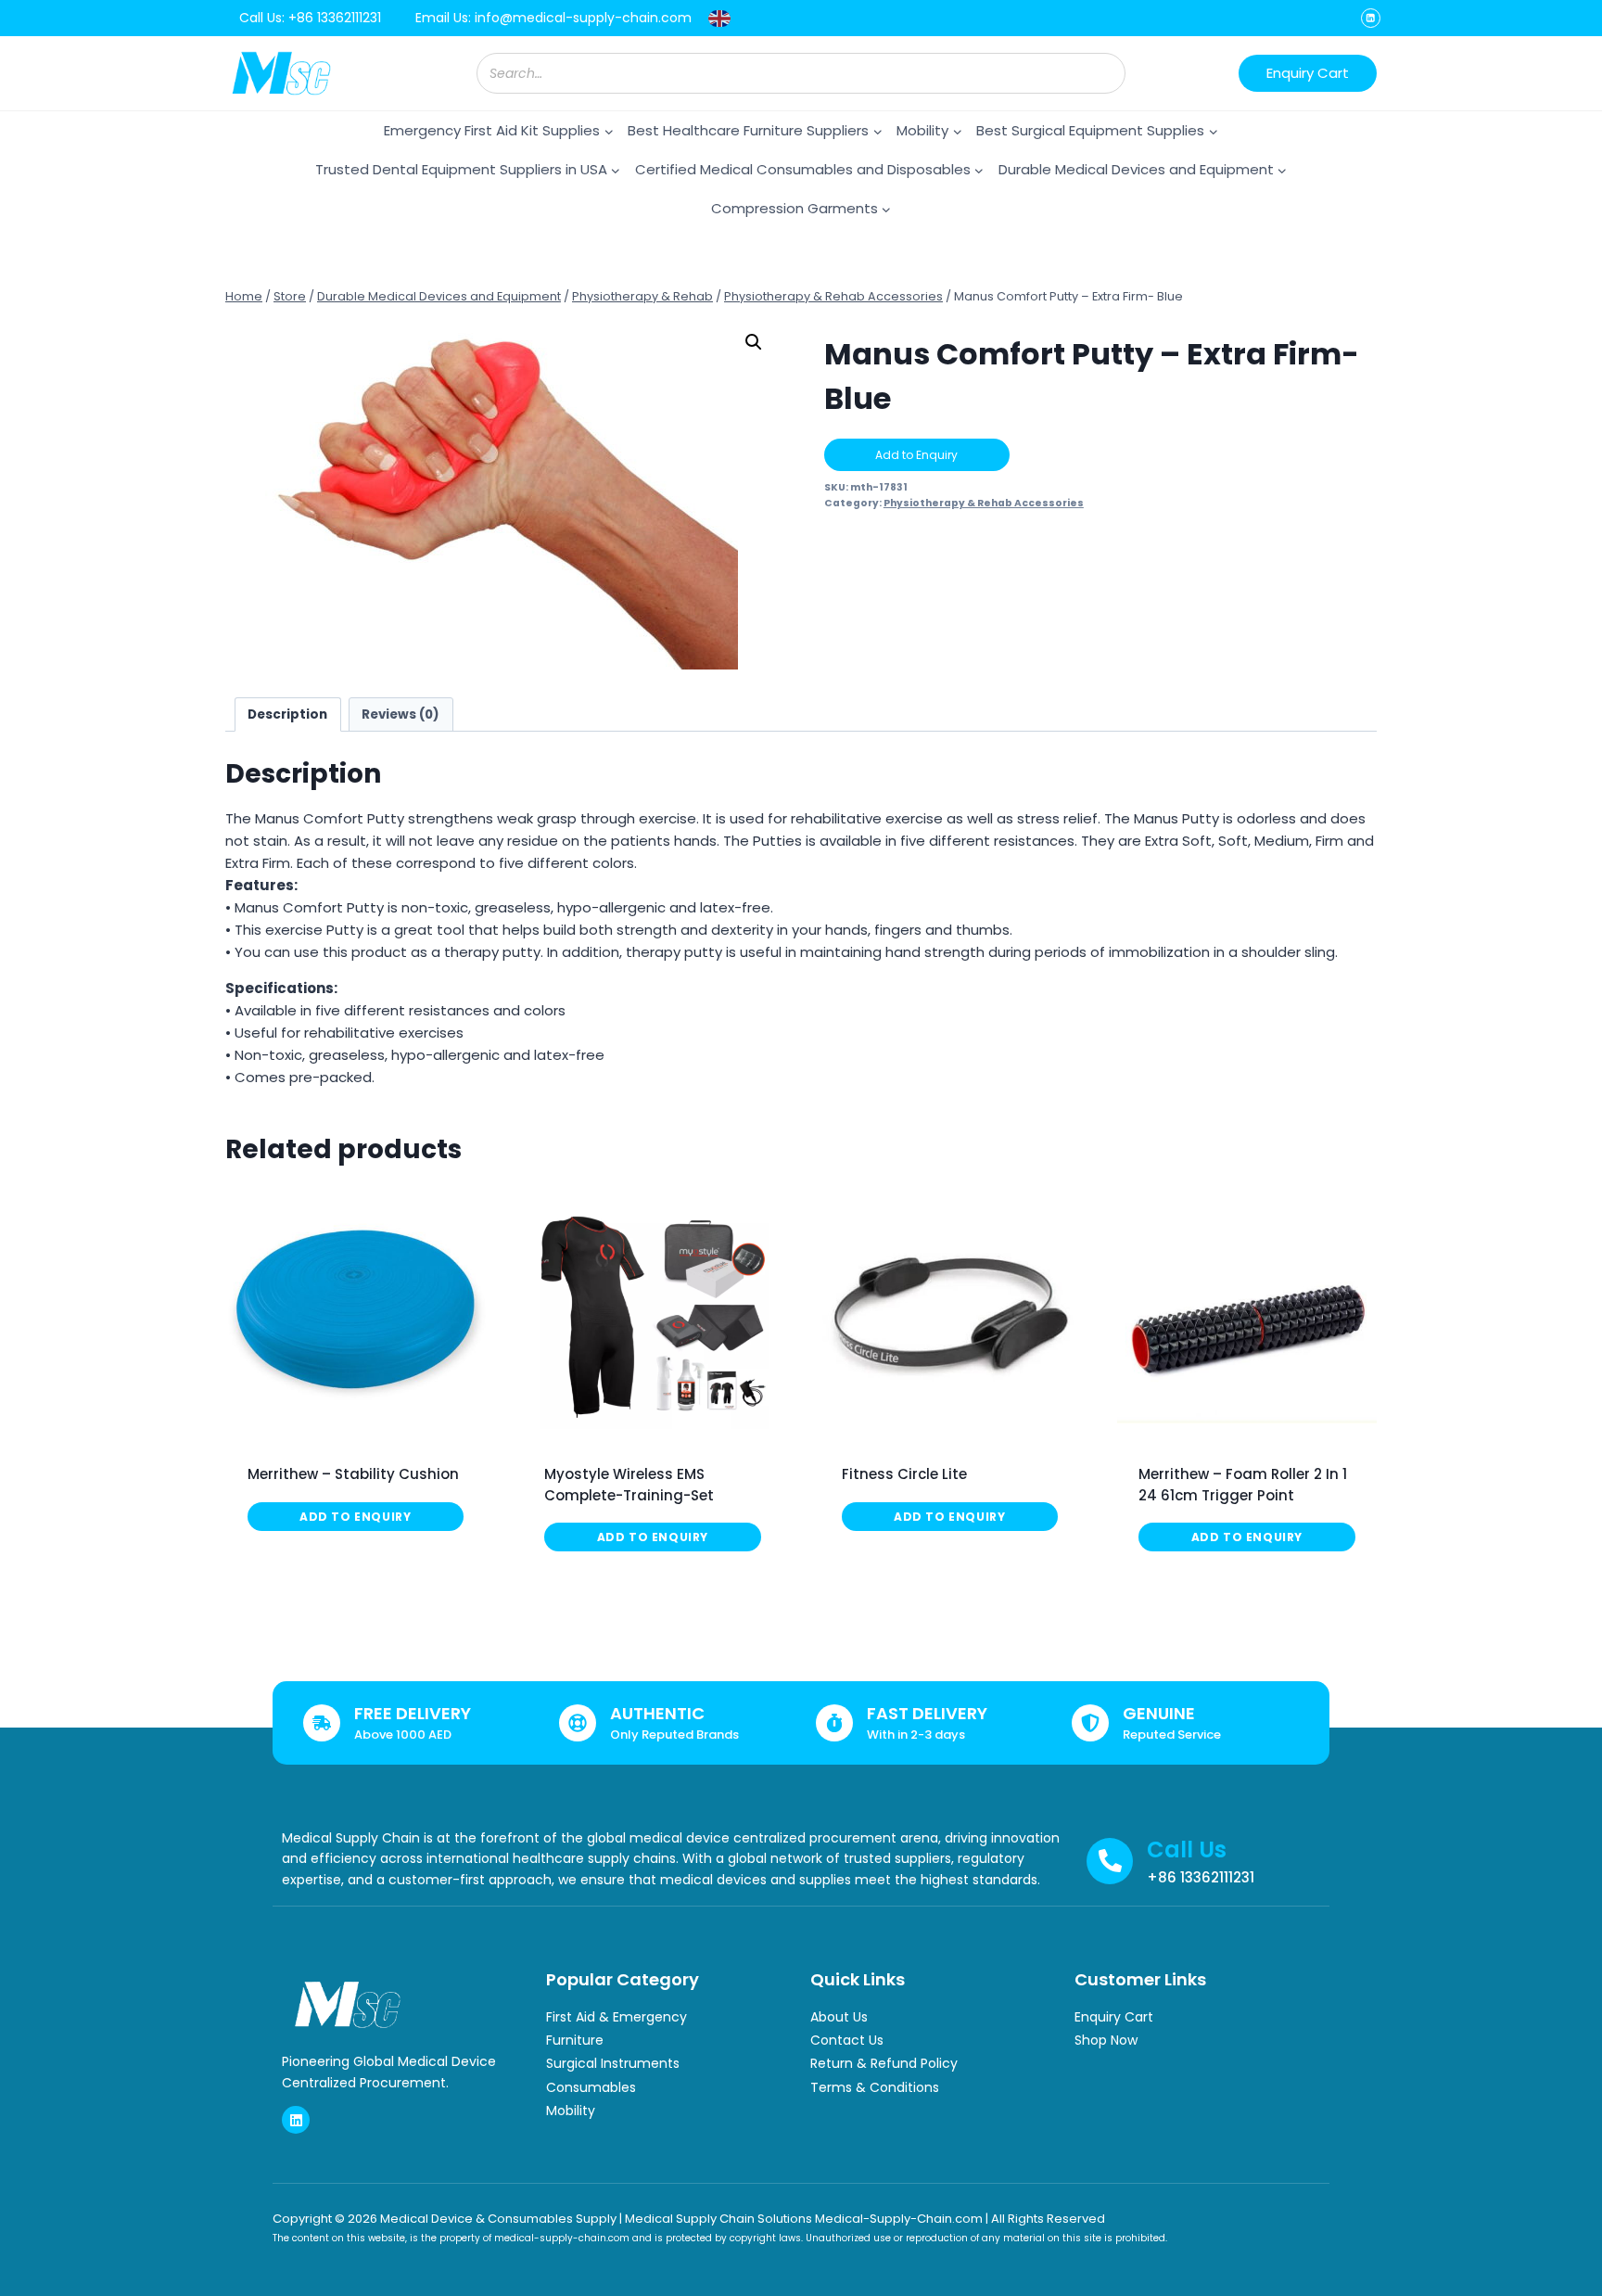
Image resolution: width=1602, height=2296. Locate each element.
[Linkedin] (1371, 18)
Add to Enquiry (916, 455)
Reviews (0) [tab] (400, 714)
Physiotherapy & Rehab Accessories (984, 503)
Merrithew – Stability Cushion (353, 1474)
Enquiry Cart (1308, 73)
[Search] (1102, 73)
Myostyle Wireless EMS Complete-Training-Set (629, 1485)
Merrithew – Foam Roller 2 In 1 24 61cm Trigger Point (1243, 1485)
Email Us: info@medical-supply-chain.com (553, 18)
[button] (754, 342)
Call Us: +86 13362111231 (310, 18)
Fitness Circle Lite (904, 1474)
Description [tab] (287, 714)
